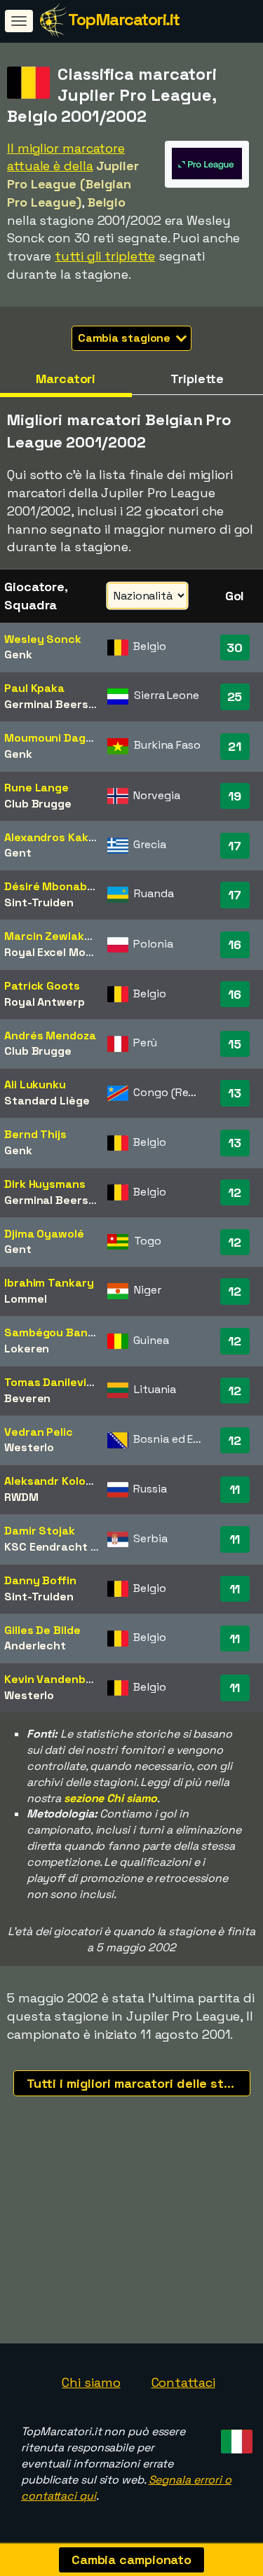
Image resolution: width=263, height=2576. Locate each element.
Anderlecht (35, 1646)
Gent (18, 853)
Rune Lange (36, 788)
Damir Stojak (40, 1531)
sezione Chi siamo (110, 1798)
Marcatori (66, 379)
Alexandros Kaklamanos (69, 837)
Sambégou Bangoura (62, 1332)
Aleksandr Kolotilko (57, 1481)
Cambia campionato (131, 2560)
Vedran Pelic (39, 1432)
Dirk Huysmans (45, 1184)
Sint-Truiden (39, 902)
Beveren (27, 1398)
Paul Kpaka (34, 688)
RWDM (21, 1497)
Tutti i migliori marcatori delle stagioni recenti (139, 2083)
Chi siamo (91, 2382)
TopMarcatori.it (124, 19)
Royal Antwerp (45, 1002)
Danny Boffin (40, 1580)
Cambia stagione (126, 338)
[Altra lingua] (235, 2437)
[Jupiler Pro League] (207, 175)
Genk (18, 655)
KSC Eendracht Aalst (61, 1547)
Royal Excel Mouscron (64, 952)
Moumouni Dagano (55, 738)
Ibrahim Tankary (49, 1283)
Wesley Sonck (43, 639)
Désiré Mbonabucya (59, 886)
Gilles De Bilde (42, 1630)
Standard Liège (47, 1101)
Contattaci (183, 2382)
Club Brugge (38, 804)
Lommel (25, 1299)
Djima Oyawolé (44, 1234)
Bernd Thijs (35, 1134)
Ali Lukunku (35, 1085)
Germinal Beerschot (59, 704)
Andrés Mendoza (50, 1036)
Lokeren (27, 1349)
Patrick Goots (42, 986)
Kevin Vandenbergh (58, 1679)
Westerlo (29, 1447)
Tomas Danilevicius (56, 1382)
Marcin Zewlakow (52, 936)
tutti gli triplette (105, 256)
